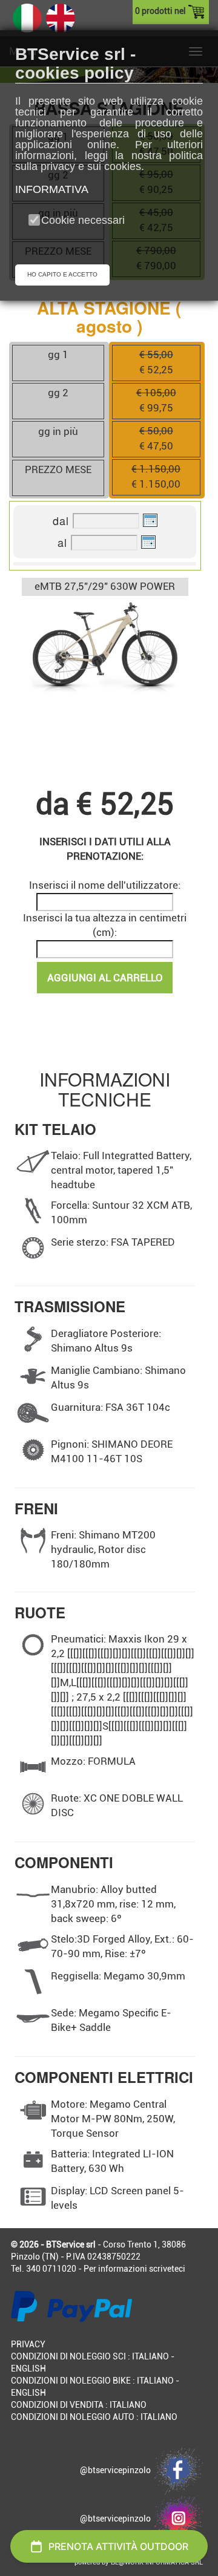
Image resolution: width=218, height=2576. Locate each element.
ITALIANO (150, 2356)
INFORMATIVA (52, 189)
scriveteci (167, 2269)
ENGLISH (28, 2368)
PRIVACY (28, 2344)
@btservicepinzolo (117, 2470)
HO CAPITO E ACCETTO (62, 274)
